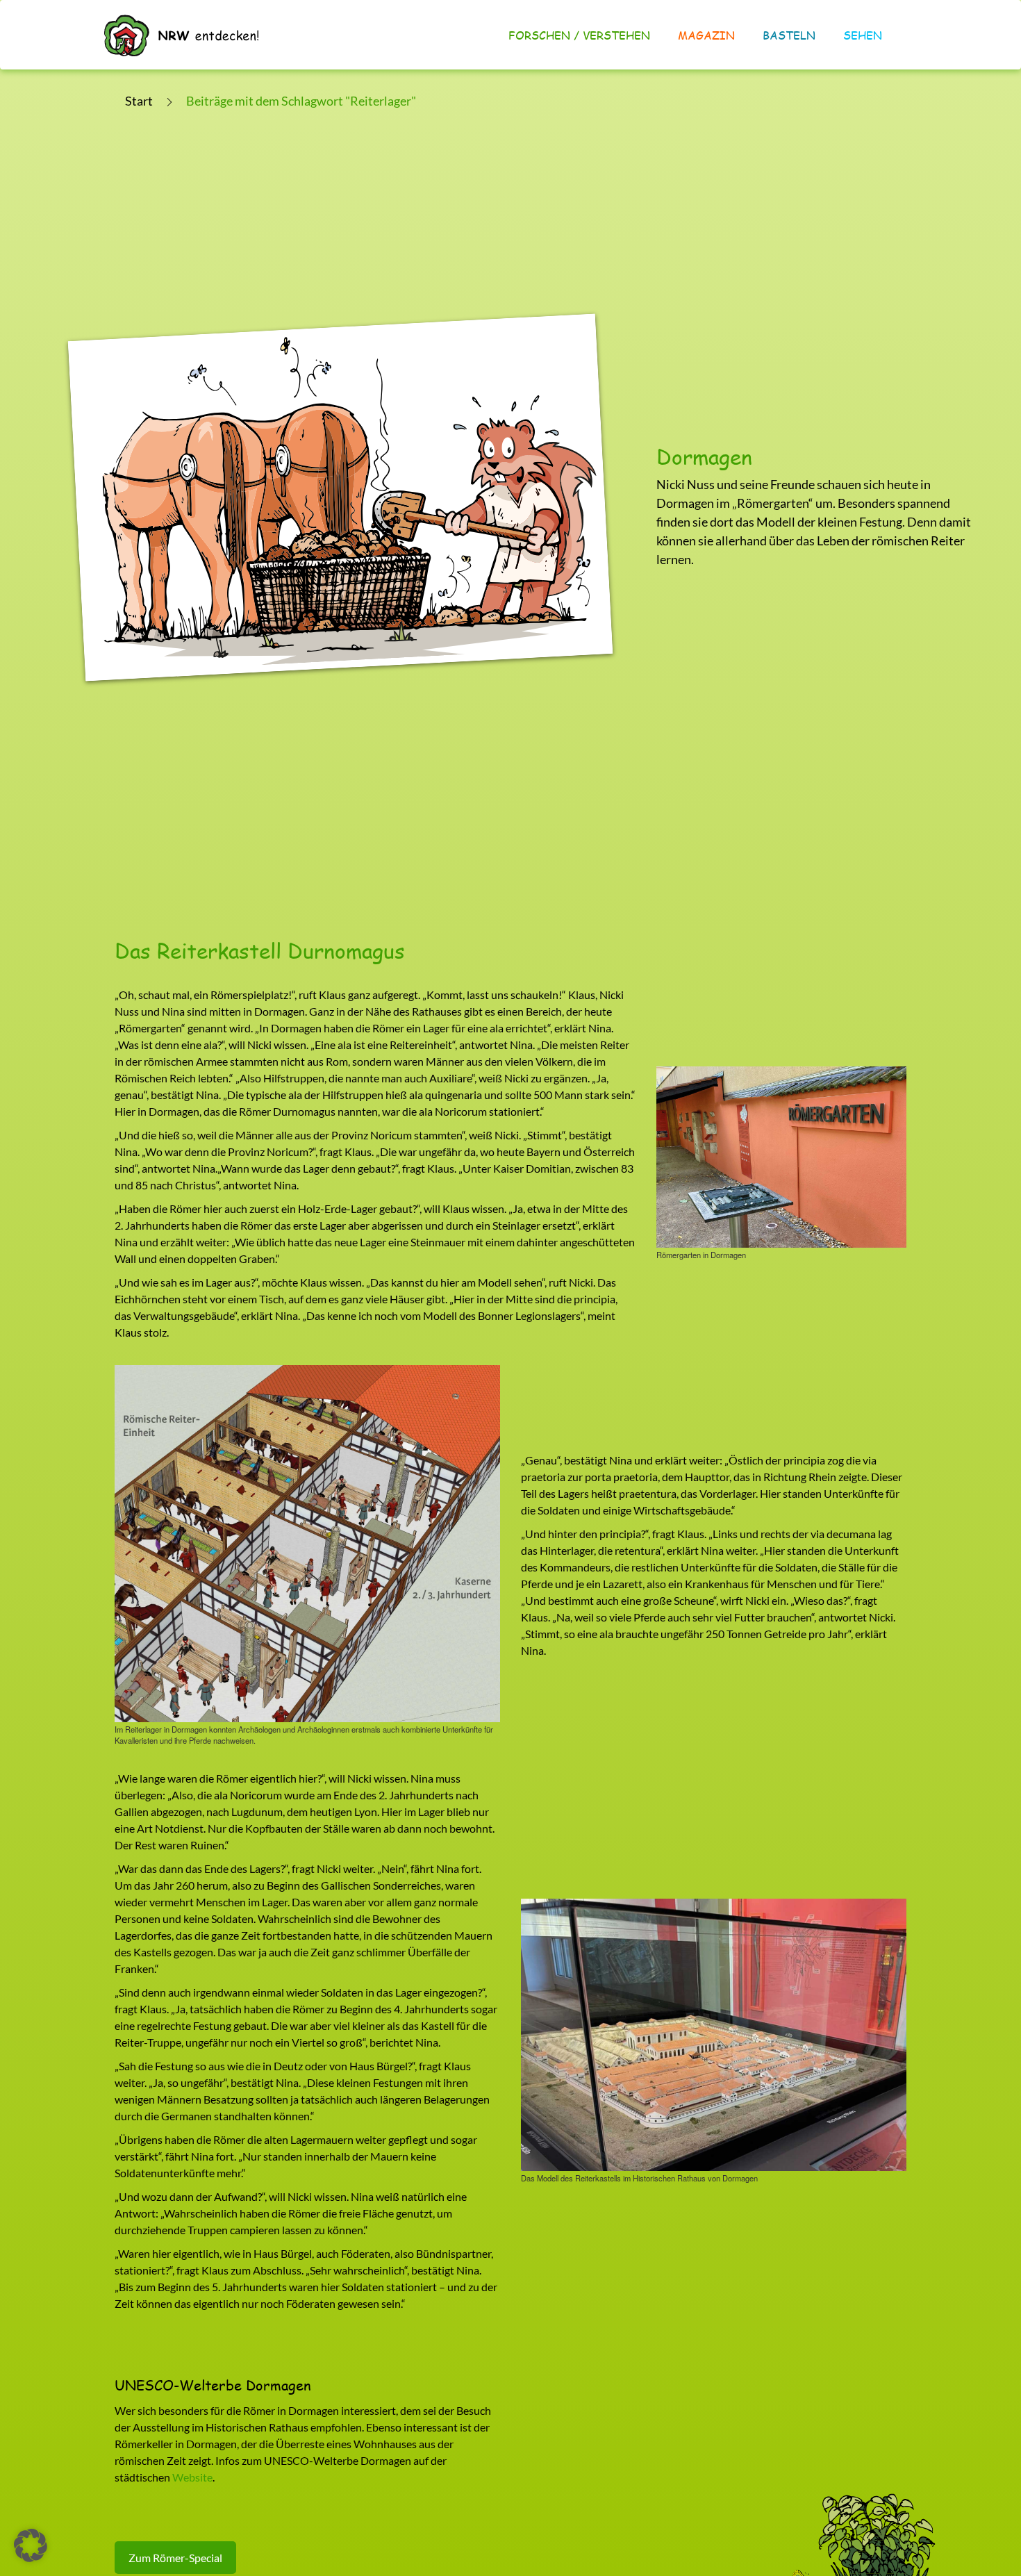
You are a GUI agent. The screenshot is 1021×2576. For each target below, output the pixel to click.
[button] (31, 2545)
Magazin (706, 35)
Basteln (789, 35)
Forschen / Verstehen (579, 35)
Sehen (863, 35)
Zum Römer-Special (175, 2558)
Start (139, 101)
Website (192, 2477)
